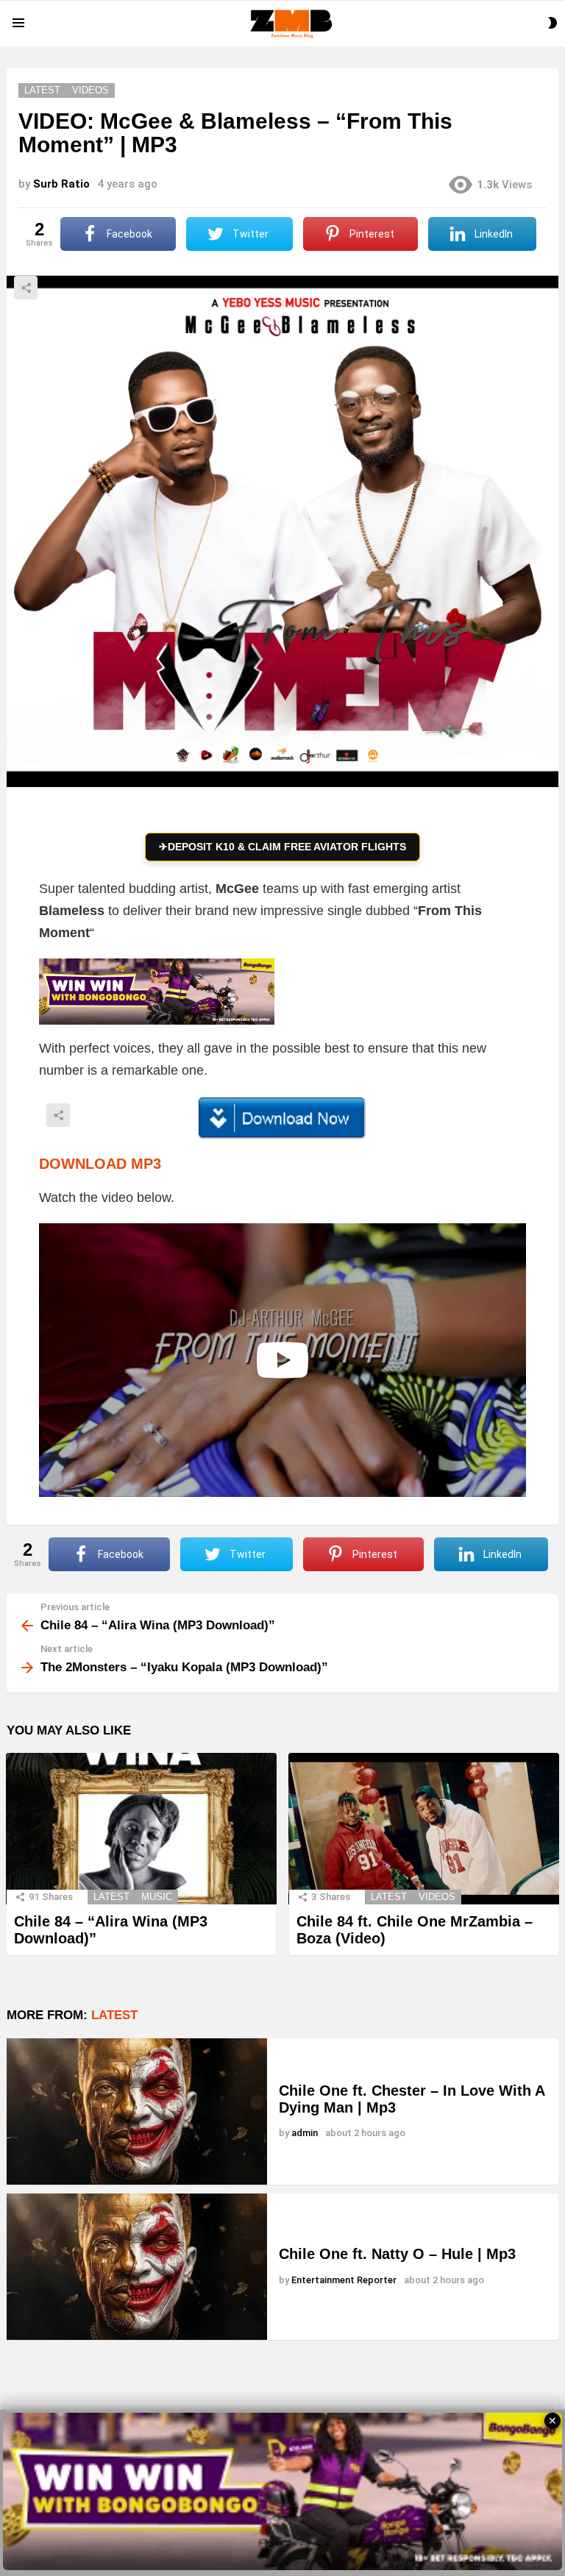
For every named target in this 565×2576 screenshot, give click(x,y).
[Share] (282, 1118)
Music (157, 1897)
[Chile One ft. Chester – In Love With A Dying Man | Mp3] (137, 2111)
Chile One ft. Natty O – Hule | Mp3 (397, 2254)
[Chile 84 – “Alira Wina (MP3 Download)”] (141, 1829)
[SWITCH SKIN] (552, 23)
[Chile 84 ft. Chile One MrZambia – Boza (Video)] (424, 1829)
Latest (111, 1897)
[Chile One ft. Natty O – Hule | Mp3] (137, 2267)
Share (26, 288)
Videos (437, 1897)
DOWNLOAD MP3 (100, 1164)
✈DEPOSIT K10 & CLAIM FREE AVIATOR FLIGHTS (282, 847)
